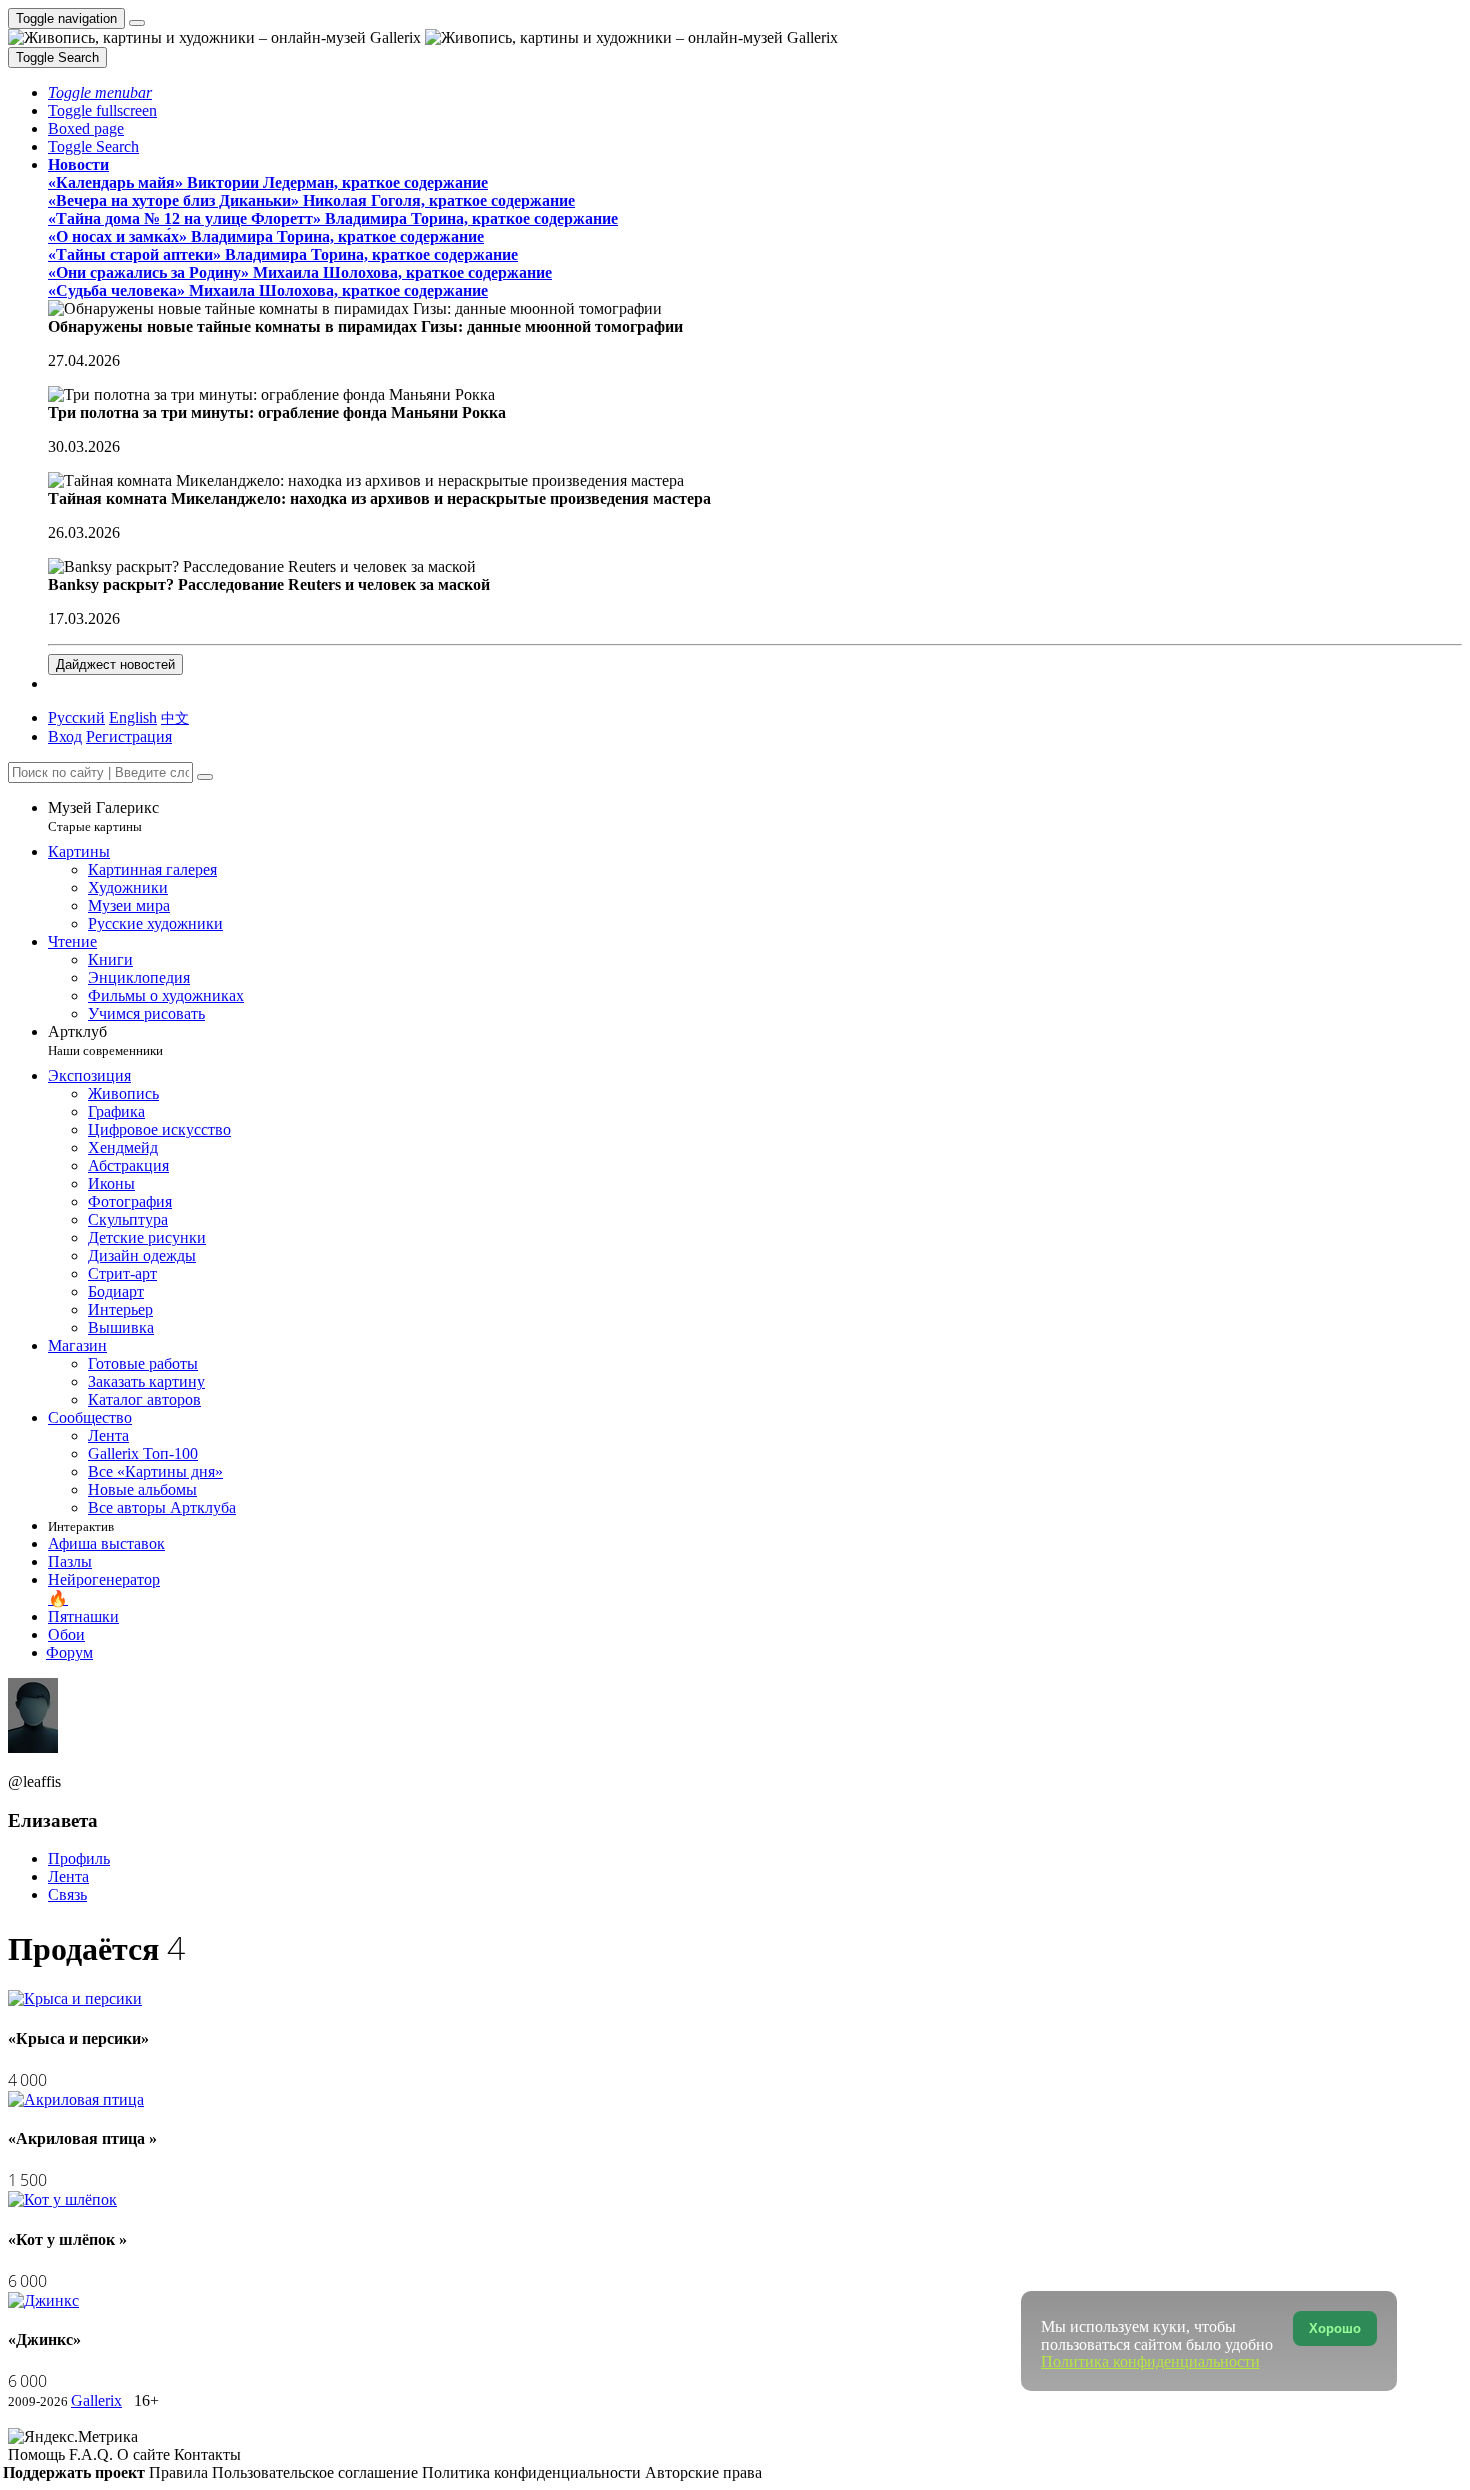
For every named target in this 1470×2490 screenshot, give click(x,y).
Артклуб (105, 1040)
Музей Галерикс (103, 816)
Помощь (38, 2454)
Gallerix (96, 2400)
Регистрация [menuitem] (129, 736)
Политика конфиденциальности (533, 2472)
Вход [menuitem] (65, 736)
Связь (67, 1894)
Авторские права (703, 2472)
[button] (100, 92)
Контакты (207, 2454)
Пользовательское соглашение (317, 2472)
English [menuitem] (133, 717)
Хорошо (1335, 2328)
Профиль (79, 1858)
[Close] (205, 777)
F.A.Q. (93, 2454)
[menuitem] (175, 717)
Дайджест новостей (115, 664)
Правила (180, 2472)
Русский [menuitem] (76, 717)
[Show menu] (137, 23)
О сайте (145, 2454)
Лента (68, 1876)
